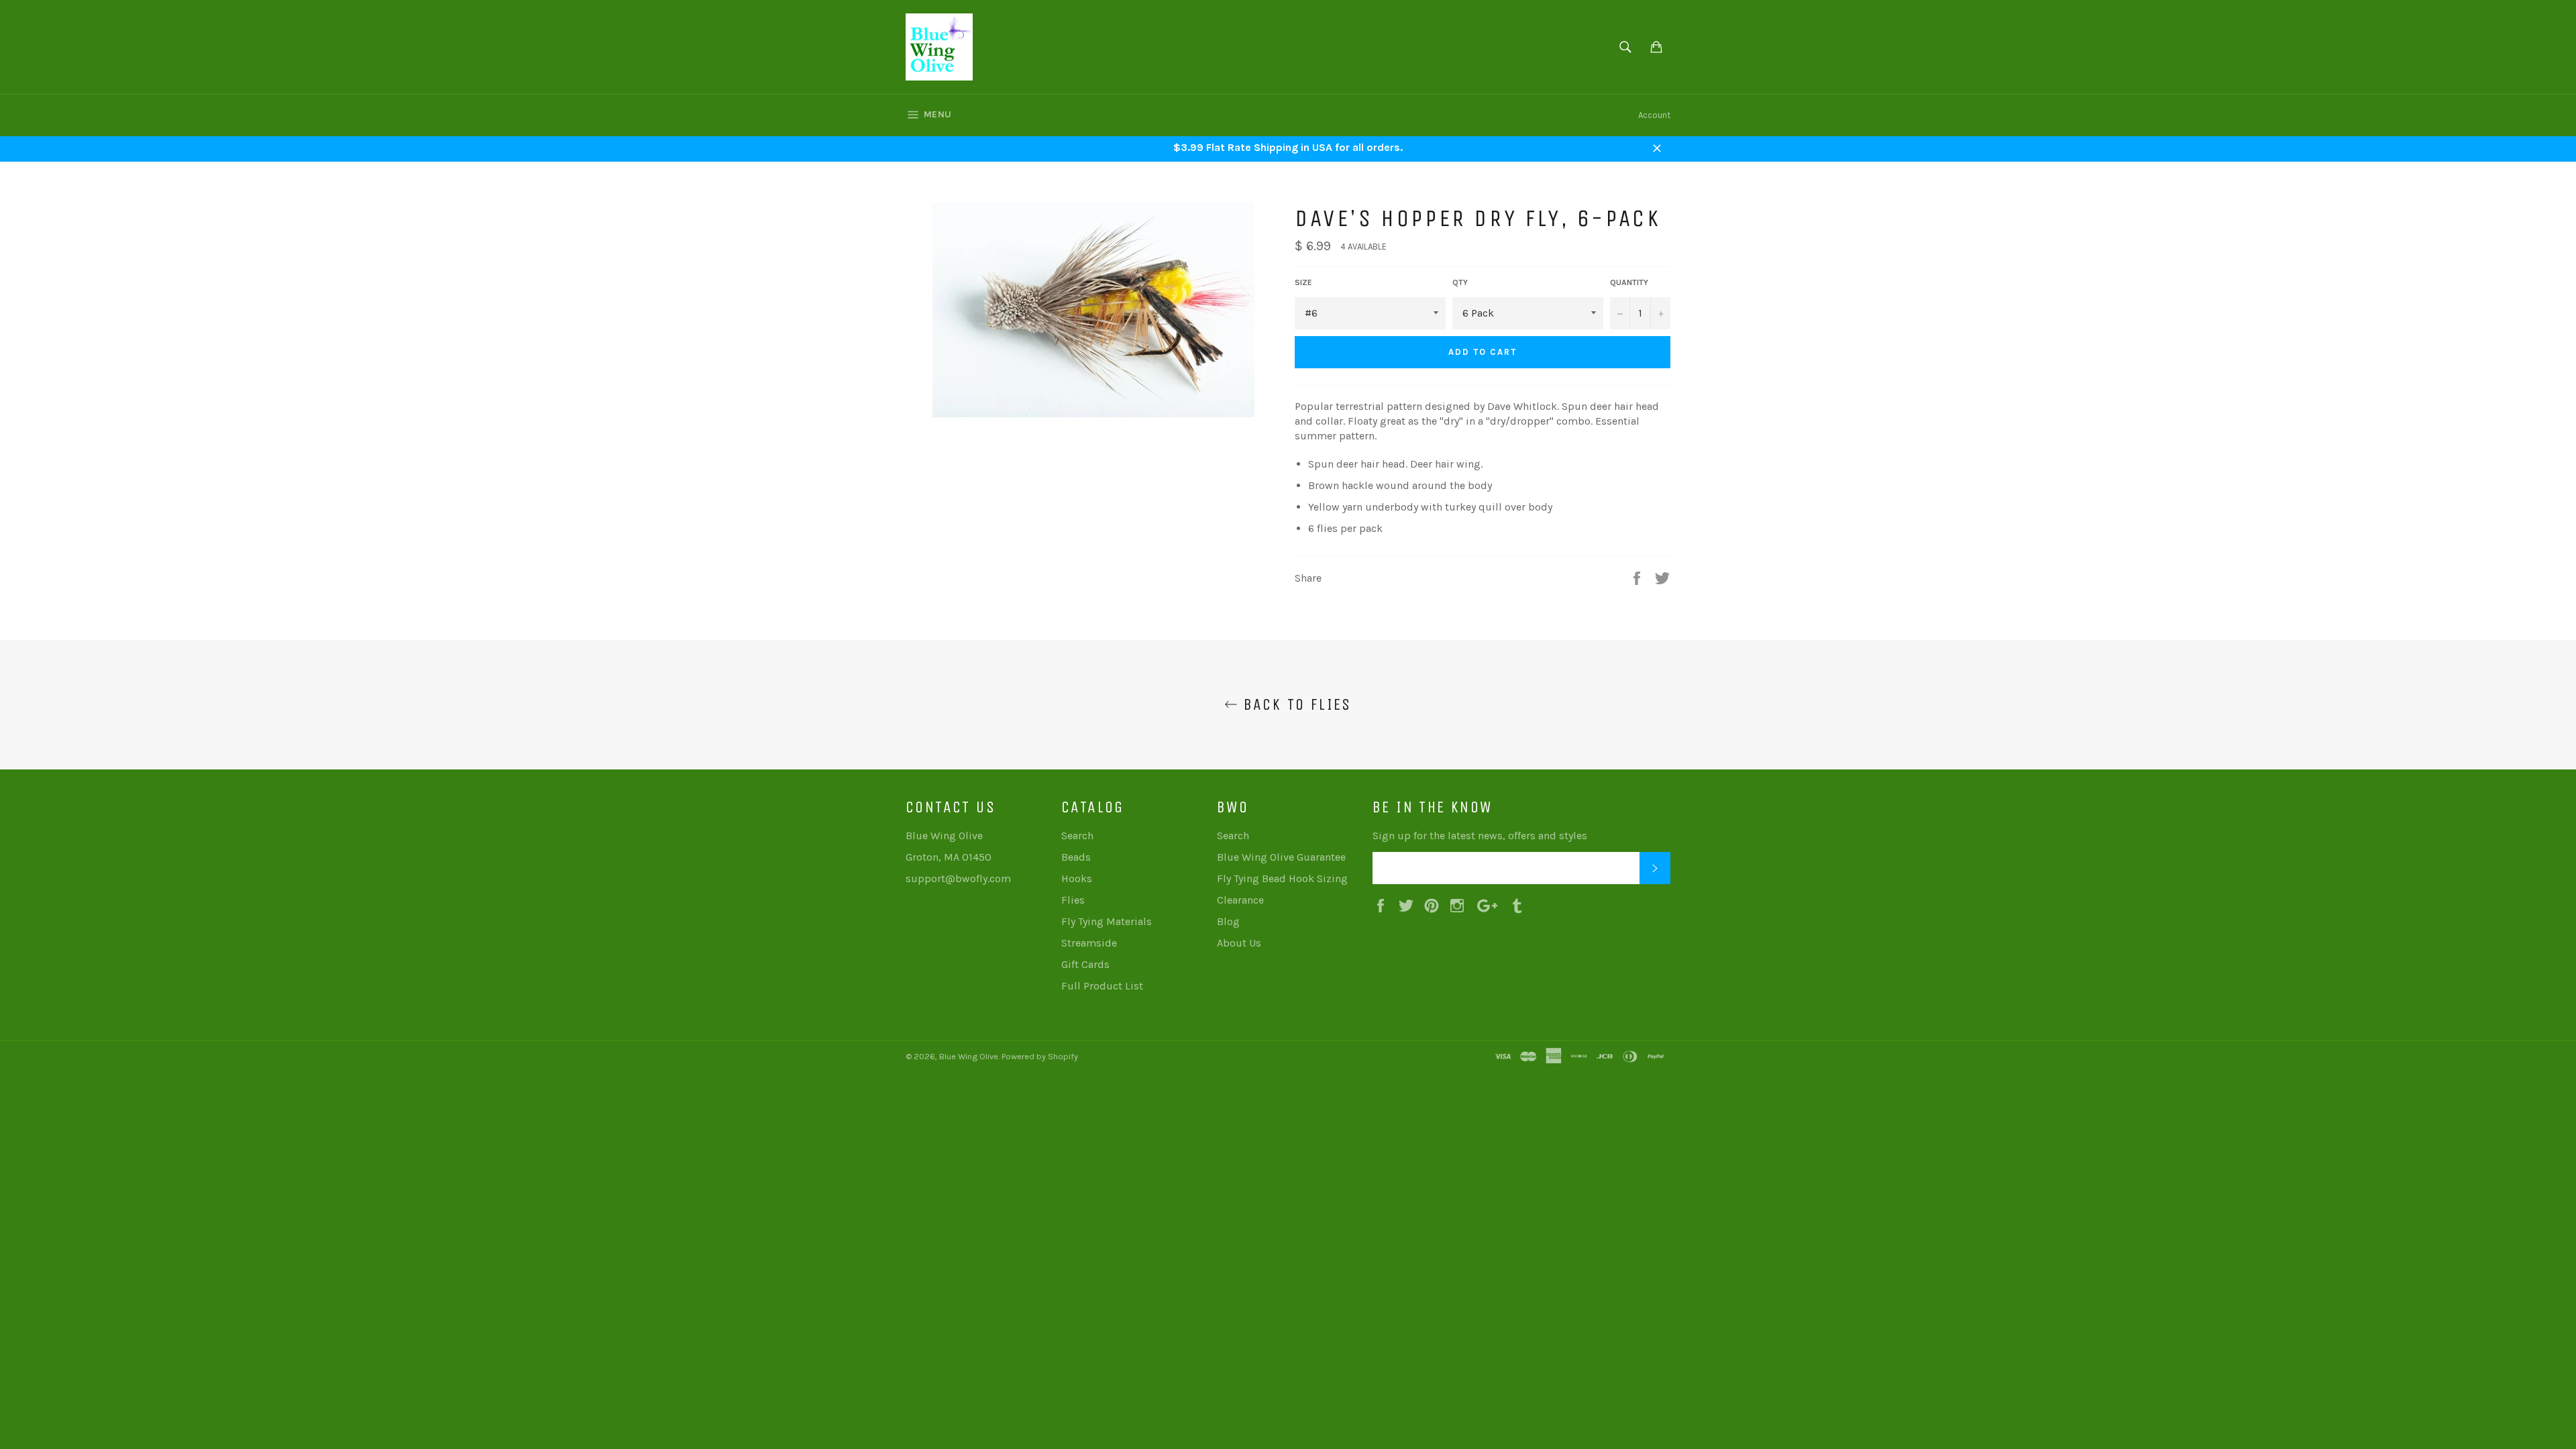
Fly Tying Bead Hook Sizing (1282, 878)
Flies (1073, 900)
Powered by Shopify (1040, 1056)
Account (1654, 115)
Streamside (1089, 943)
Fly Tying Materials (1107, 921)
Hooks (1077, 878)
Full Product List (1102, 986)
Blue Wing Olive (969, 1056)
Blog (1228, 921)
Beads (1076, 857)
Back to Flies (1295, 704)
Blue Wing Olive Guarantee (1281, 857)
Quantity (1629, 282)
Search (1077, 836)
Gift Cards (1085, 964)
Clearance (1240, 900)
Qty (1460, 282)
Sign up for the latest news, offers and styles (1480, 836)
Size (1303, 282)
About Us (1239, 943)
